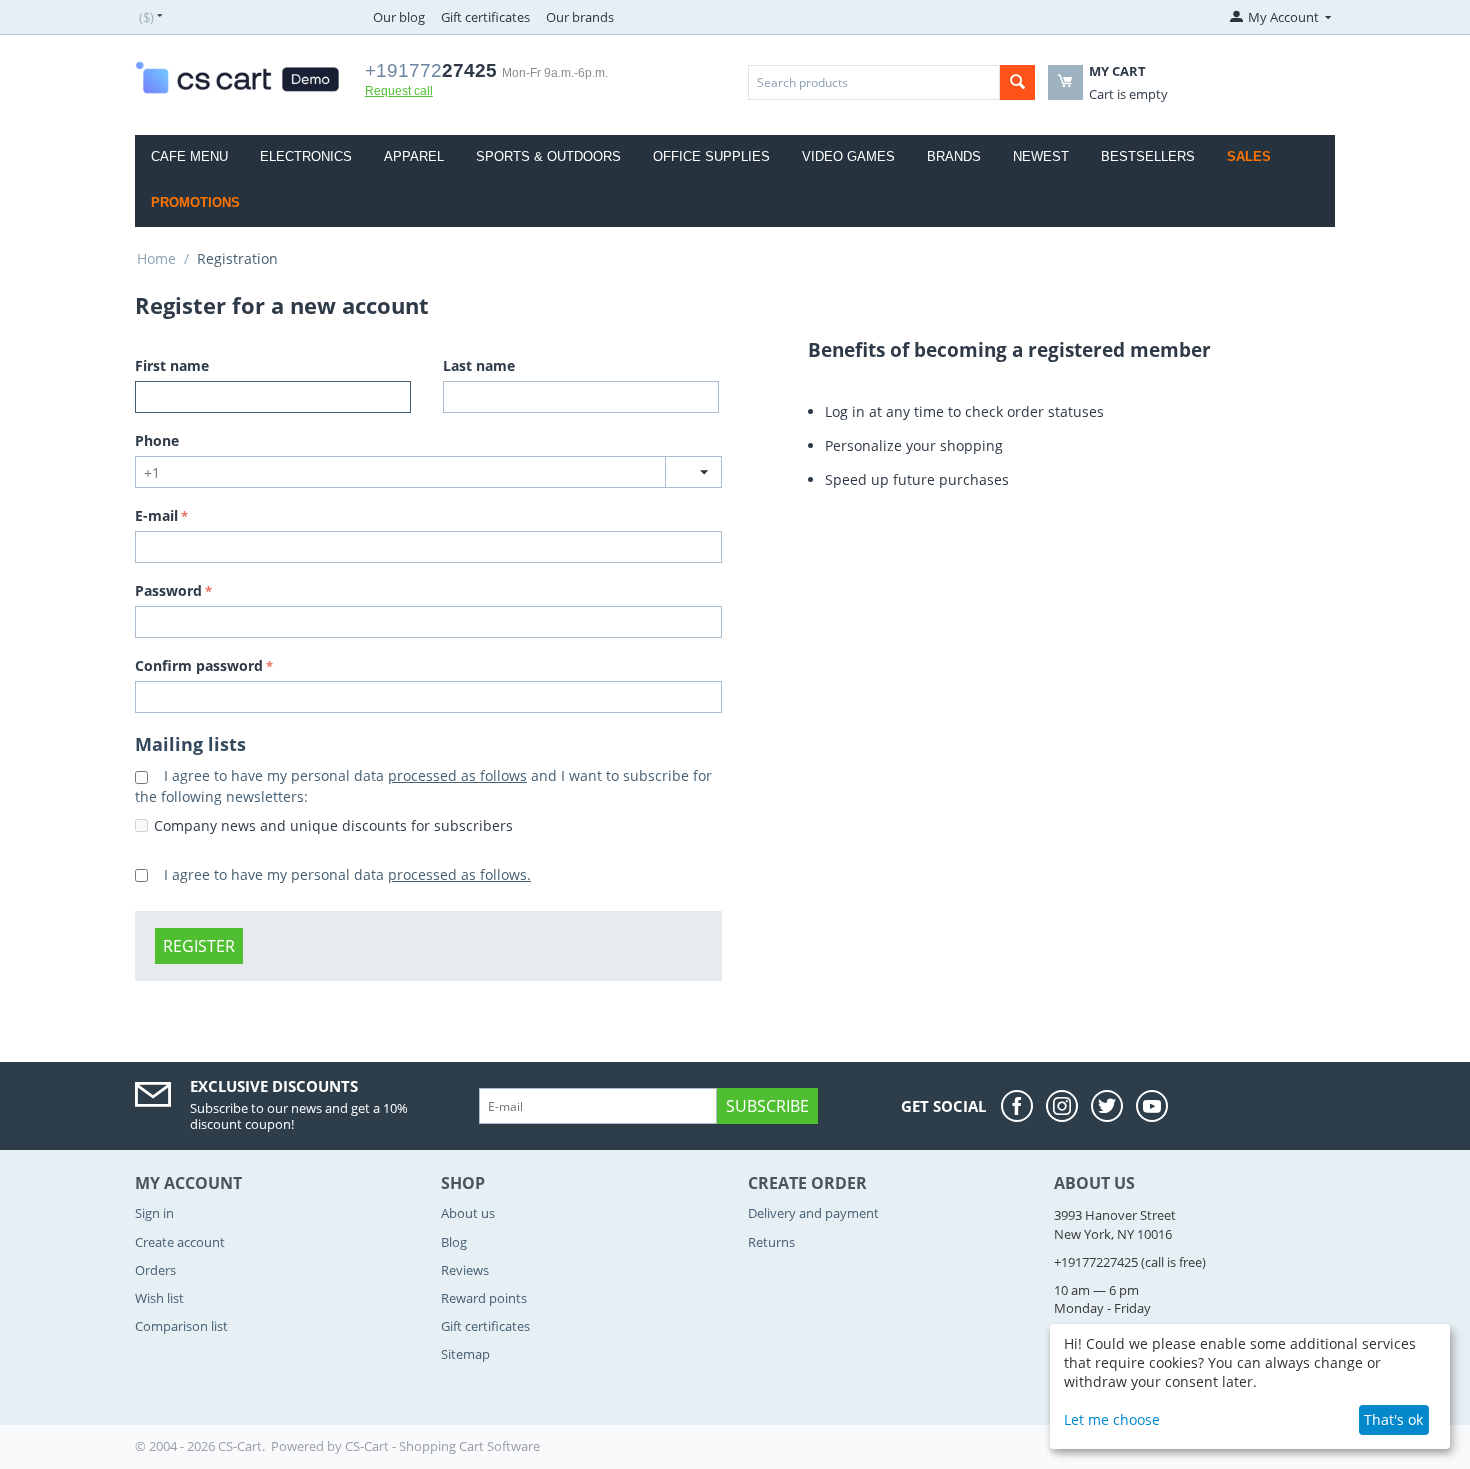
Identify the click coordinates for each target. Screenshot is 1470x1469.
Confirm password (199, 665)
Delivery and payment (813, 1213)
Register (199, 946)
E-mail (156, 515)
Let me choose (1112, 1419)
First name (172, 365)
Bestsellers (1148, 156)
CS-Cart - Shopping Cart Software (442, 1446)
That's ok (1393, 1419)
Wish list (159, 1298)
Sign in (154, 1213)
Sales (1249, 156)
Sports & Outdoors (548, 156)
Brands (954, 156)
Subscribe (767, 1106)
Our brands (580, 17)
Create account (180, 1242)
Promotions (195, 202)
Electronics (306, 156)
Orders (155, 1270)
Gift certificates (485, 17)
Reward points (484, 1298)
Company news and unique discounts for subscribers (333, 825)
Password (168, 590)
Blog (454, 1242)
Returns (771, 1242)
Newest (1041, 156)
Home (156, 258)
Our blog (399, 17)
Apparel (414, 156)
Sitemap (465, 1354)
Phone (157, 440)
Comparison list (181, 1326)
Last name (479, 365)
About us (468, 1213)
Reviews (465, 1270)
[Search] (1017, 82)
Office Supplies (711, 156)
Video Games (848, 156)
